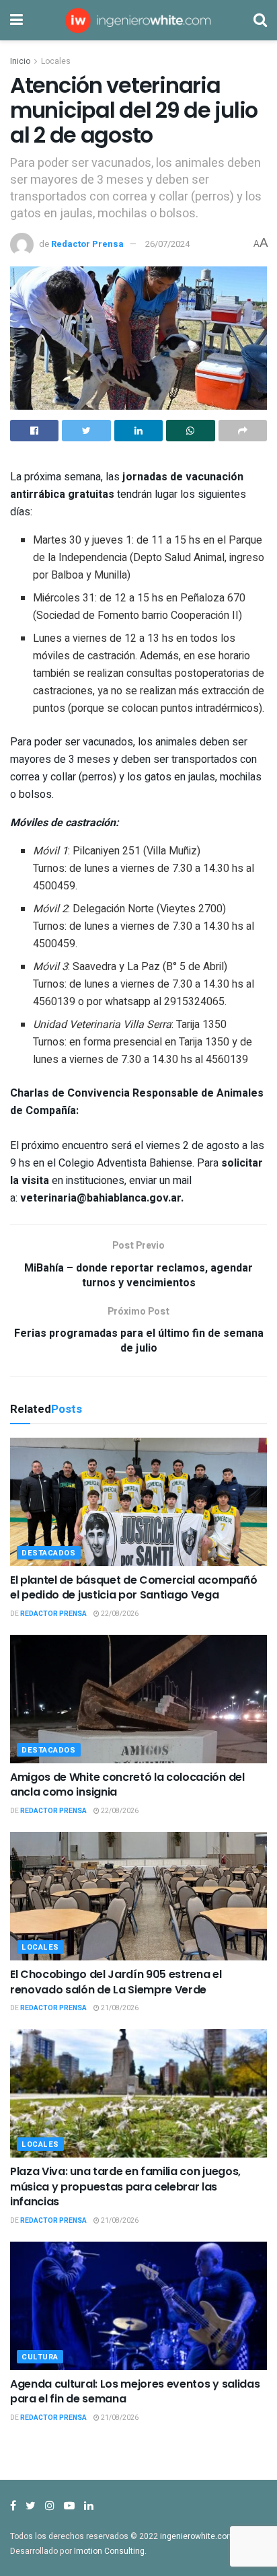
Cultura (40, 2357)
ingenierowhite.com (197, 2536)
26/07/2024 (167, 244)
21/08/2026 (119, 2008)
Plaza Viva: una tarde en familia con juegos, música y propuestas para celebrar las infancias (125, 2186)
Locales (56, 61)
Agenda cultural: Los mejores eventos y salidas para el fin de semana (135, 2391)
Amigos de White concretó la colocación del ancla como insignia (127, 1784)
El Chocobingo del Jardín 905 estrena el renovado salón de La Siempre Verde (116, 1982)
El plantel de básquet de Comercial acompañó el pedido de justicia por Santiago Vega (133, 1587)
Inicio (20, 61)
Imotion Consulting (109, 2551)
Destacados (49, 1553)
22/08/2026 (119, 1614)
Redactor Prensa (87, 244)
